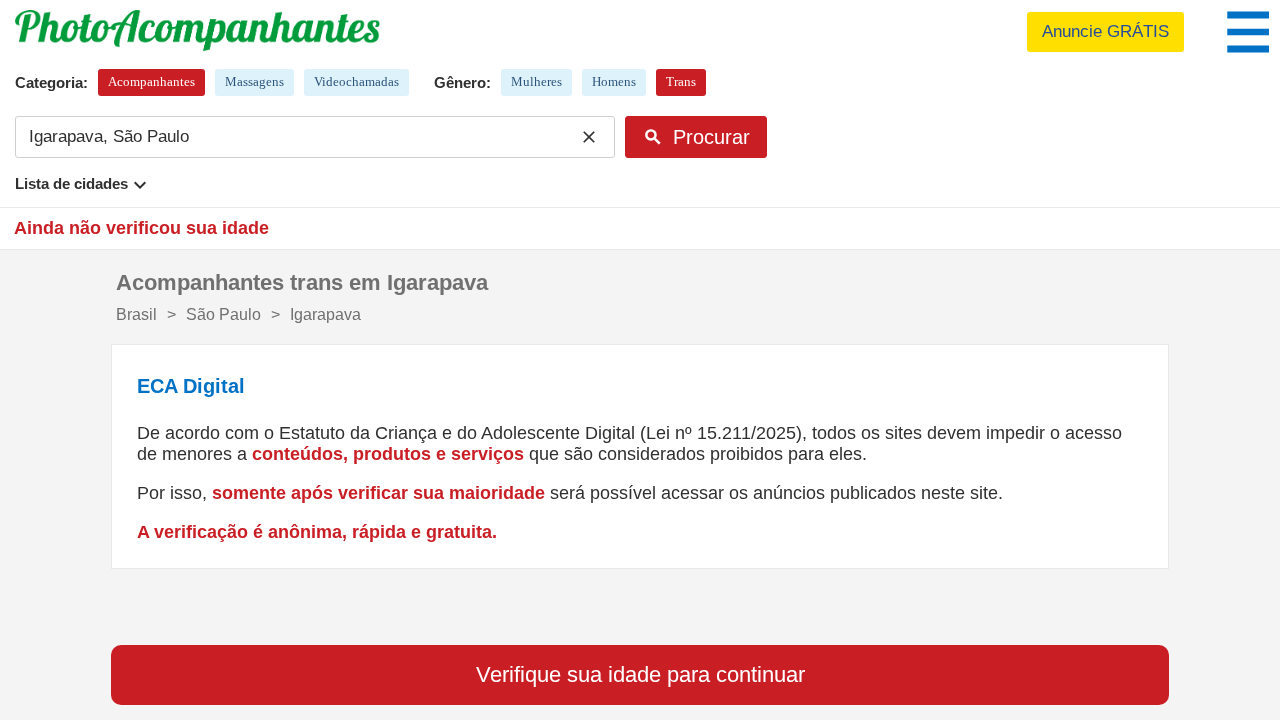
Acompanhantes (151, 81)
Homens (614, 81)
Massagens (254, 81)
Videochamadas (356, 81)
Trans (681, 81)
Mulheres (536, 81)
